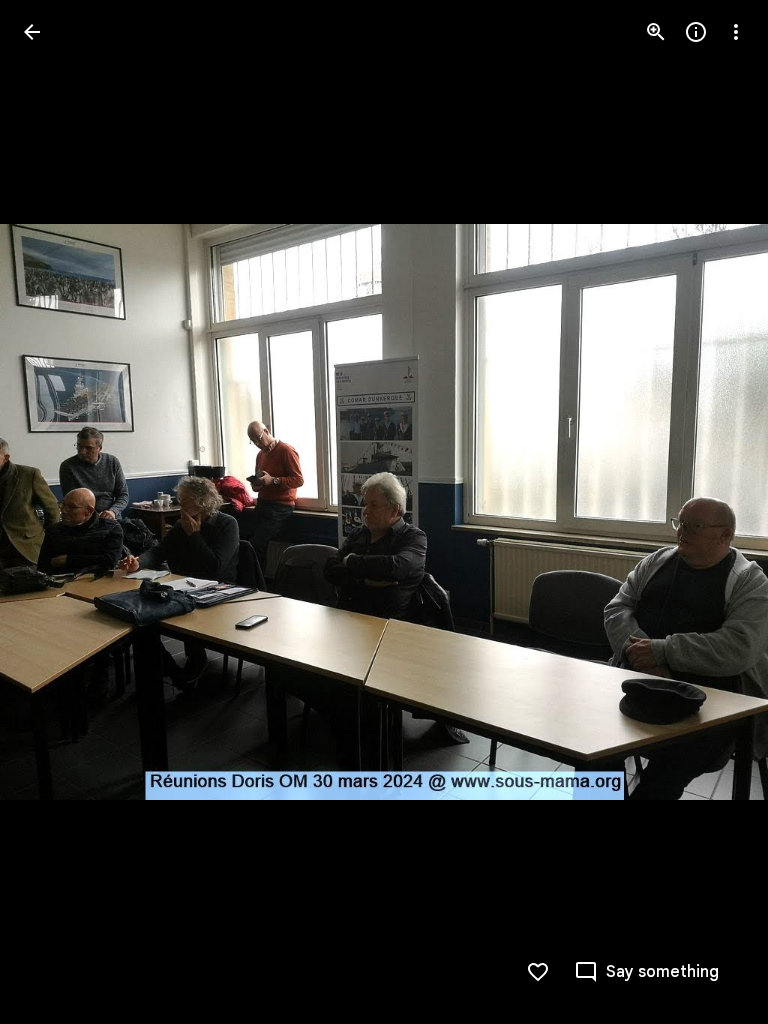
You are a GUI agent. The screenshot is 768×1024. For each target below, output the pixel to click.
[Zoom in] (656, 32)
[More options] (736, 32)
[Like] (538, 972)
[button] (56, 512)
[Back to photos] (32, 32)
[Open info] (696, 32)
